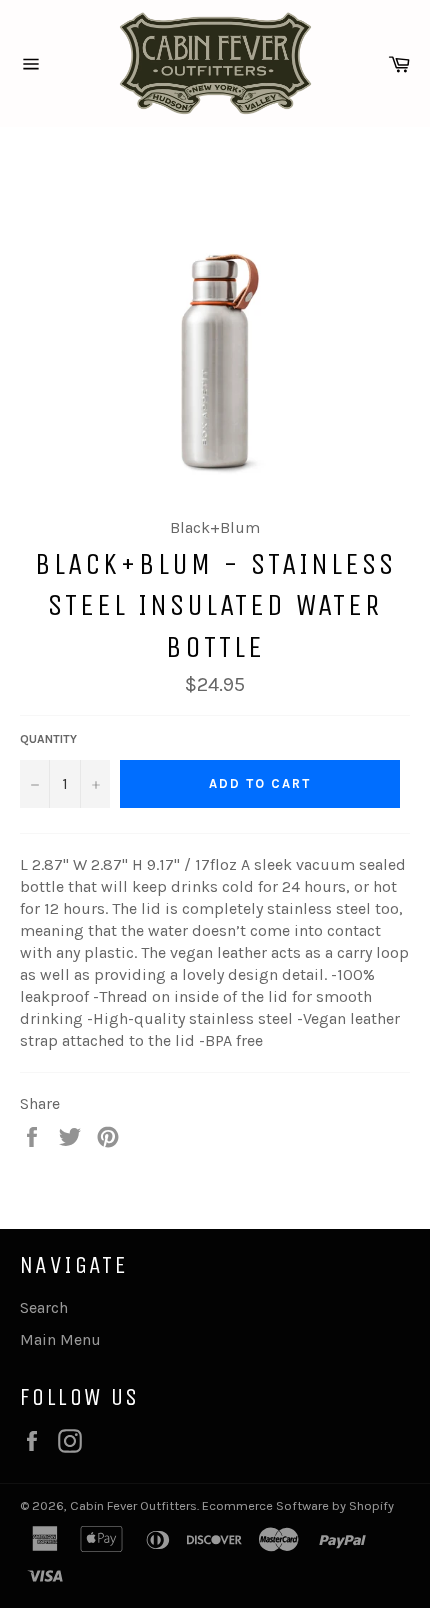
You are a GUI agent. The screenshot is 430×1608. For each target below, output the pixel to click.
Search (44, 1307)
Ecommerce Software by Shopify (298, 1505)
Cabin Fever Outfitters (133, 1505)
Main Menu (60, 1339)
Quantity (48, 739)
